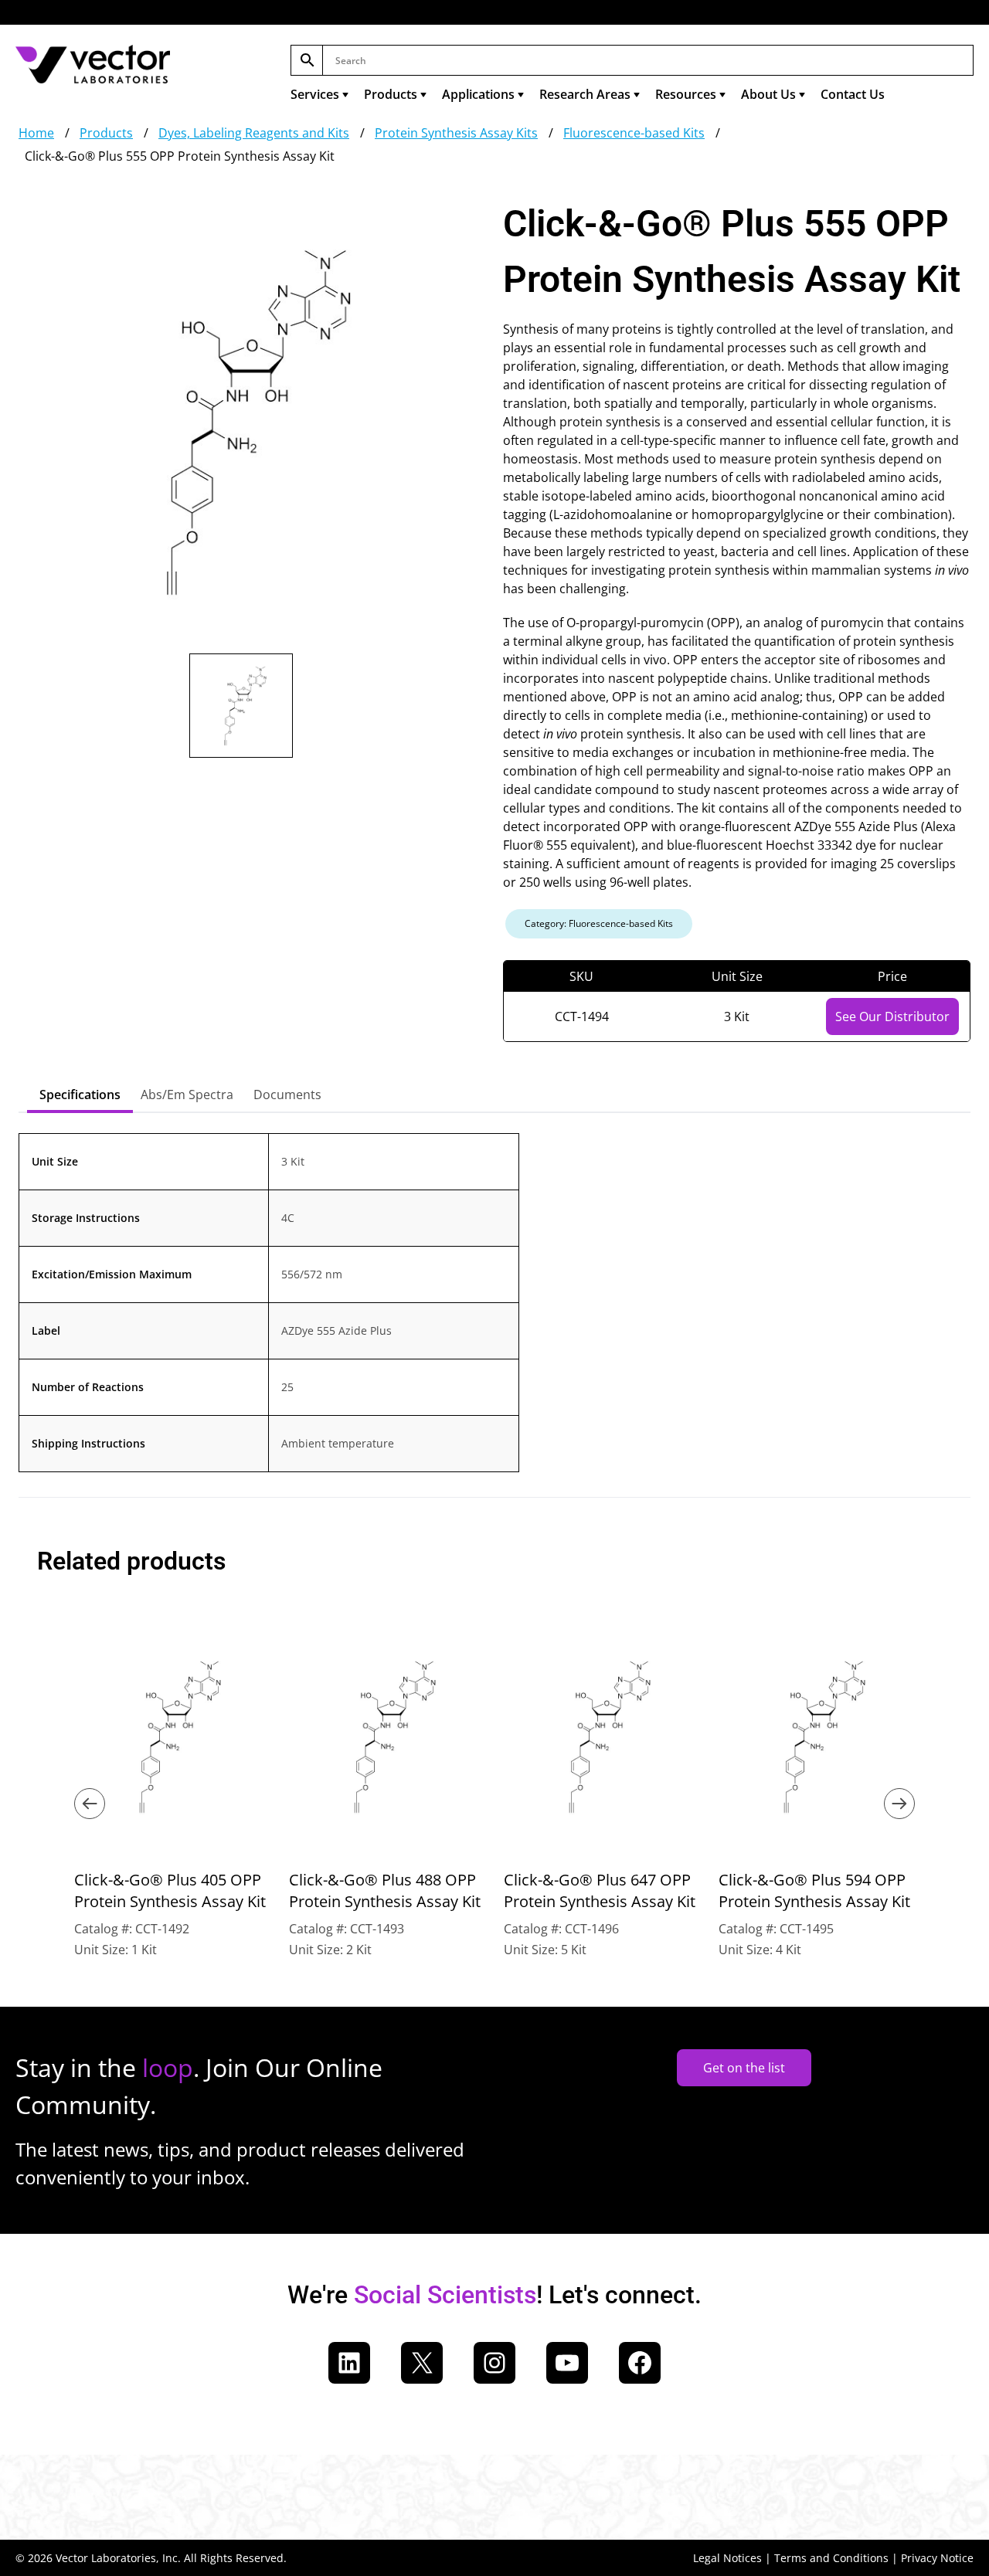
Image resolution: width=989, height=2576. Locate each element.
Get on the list (744, 2068)
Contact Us (853, 94)
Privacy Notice (937, 2558)
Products (391, 94)
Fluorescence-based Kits (634, 133)
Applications (478, 94)
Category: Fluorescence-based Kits (599, 923)
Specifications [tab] (80, 1095)
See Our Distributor (892, 1016)
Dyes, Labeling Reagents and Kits (254, 133)
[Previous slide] (90, 1804)
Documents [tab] (287, 1095)
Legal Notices (727, 2558)
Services (315, 94)
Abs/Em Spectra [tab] (187, 1095)
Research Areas (585, 94)
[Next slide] (899, 1804)
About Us (768, 94)
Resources (686, 94)
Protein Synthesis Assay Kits (456, 133)
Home (36, 133)
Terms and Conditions (831, 2558)
